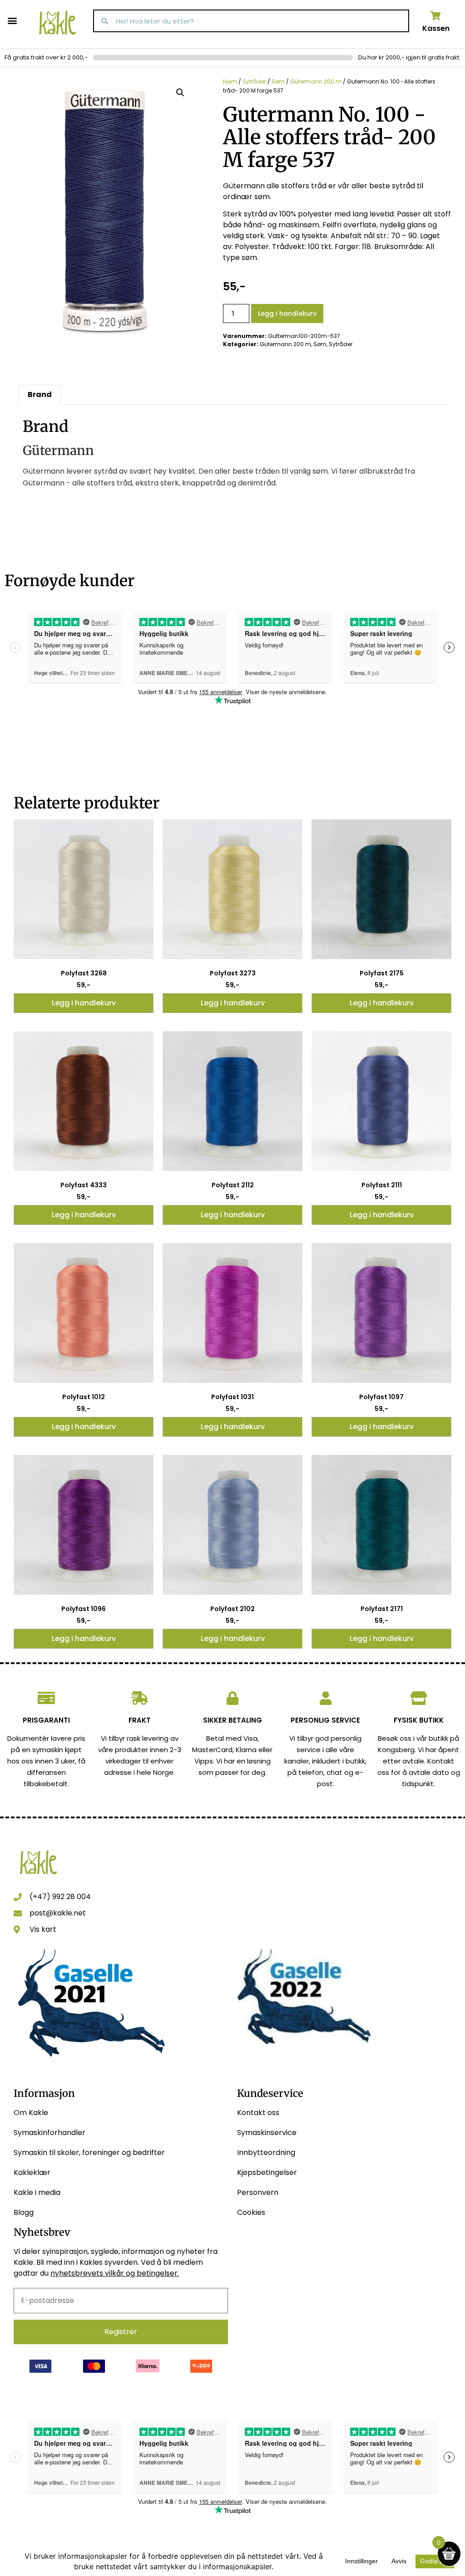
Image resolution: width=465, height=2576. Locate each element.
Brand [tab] (40, 394)
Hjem (230, 81)
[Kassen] (436, 16)
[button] (12, 20)
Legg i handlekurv (287, 313)
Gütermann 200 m (316, 81)
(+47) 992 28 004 (60, 1897)
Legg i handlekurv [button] (84, 1003)
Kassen (436, 28)
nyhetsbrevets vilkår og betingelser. (115, 2273)
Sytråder (254, 81)
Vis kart (43, 1929)
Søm (278, 81)
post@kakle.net (58, 1913)
